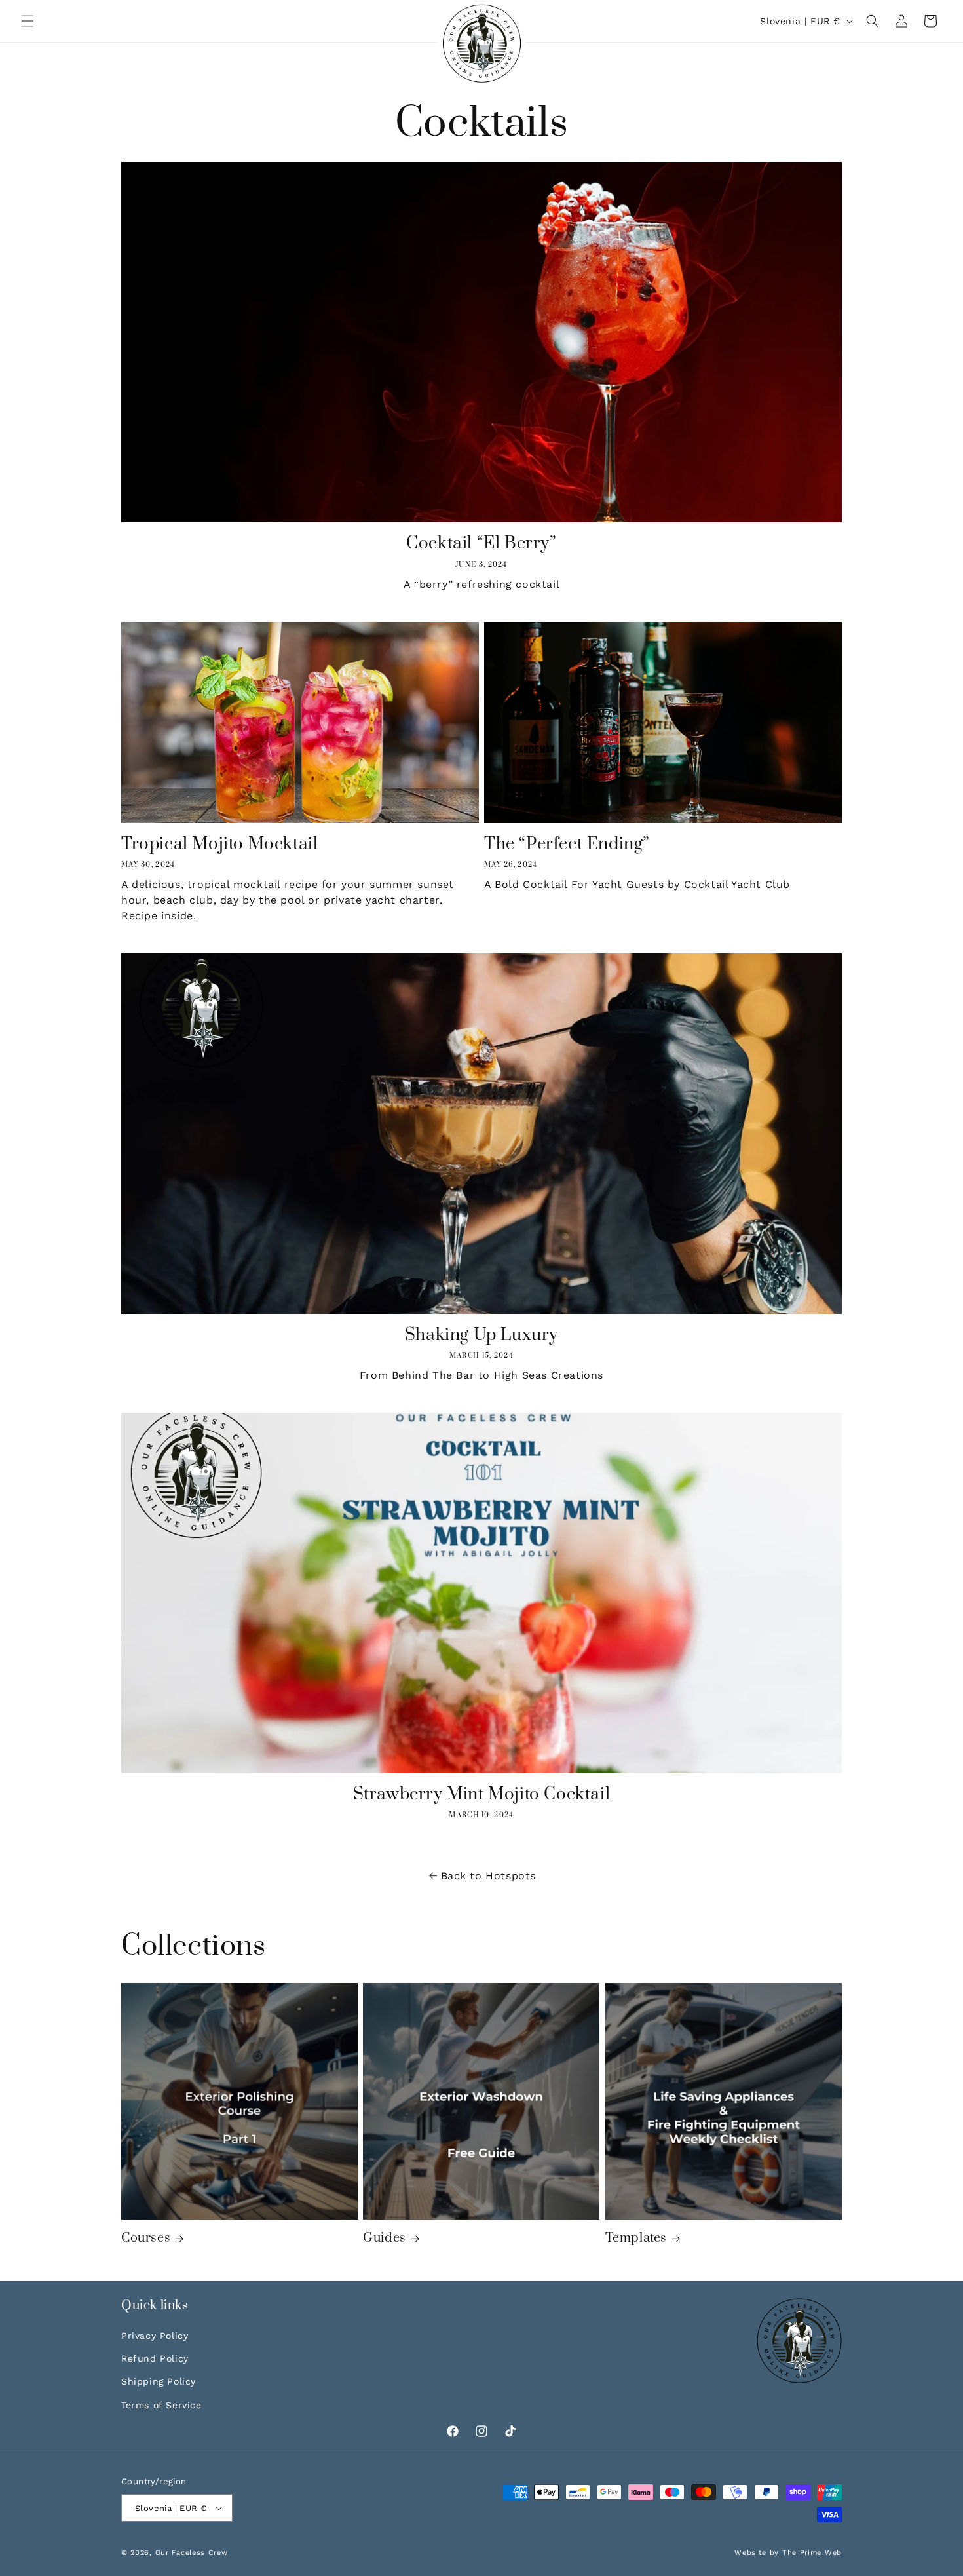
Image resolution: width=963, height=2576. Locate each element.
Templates (636, 2238)
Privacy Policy (155, 2336)
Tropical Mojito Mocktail (219, 844)
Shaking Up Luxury (481, 1335)
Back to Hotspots (488, 1876)
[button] (28, 21)
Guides (385, 2238)
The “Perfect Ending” (567, 844)
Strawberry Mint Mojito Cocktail (482, 1795)
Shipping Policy (159, 2381)
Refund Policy (155, 2358)
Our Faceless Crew (192, 2553)
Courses (146, 2238)
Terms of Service (161, 2405)
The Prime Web (812, 2553)
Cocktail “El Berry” (481, 544)
